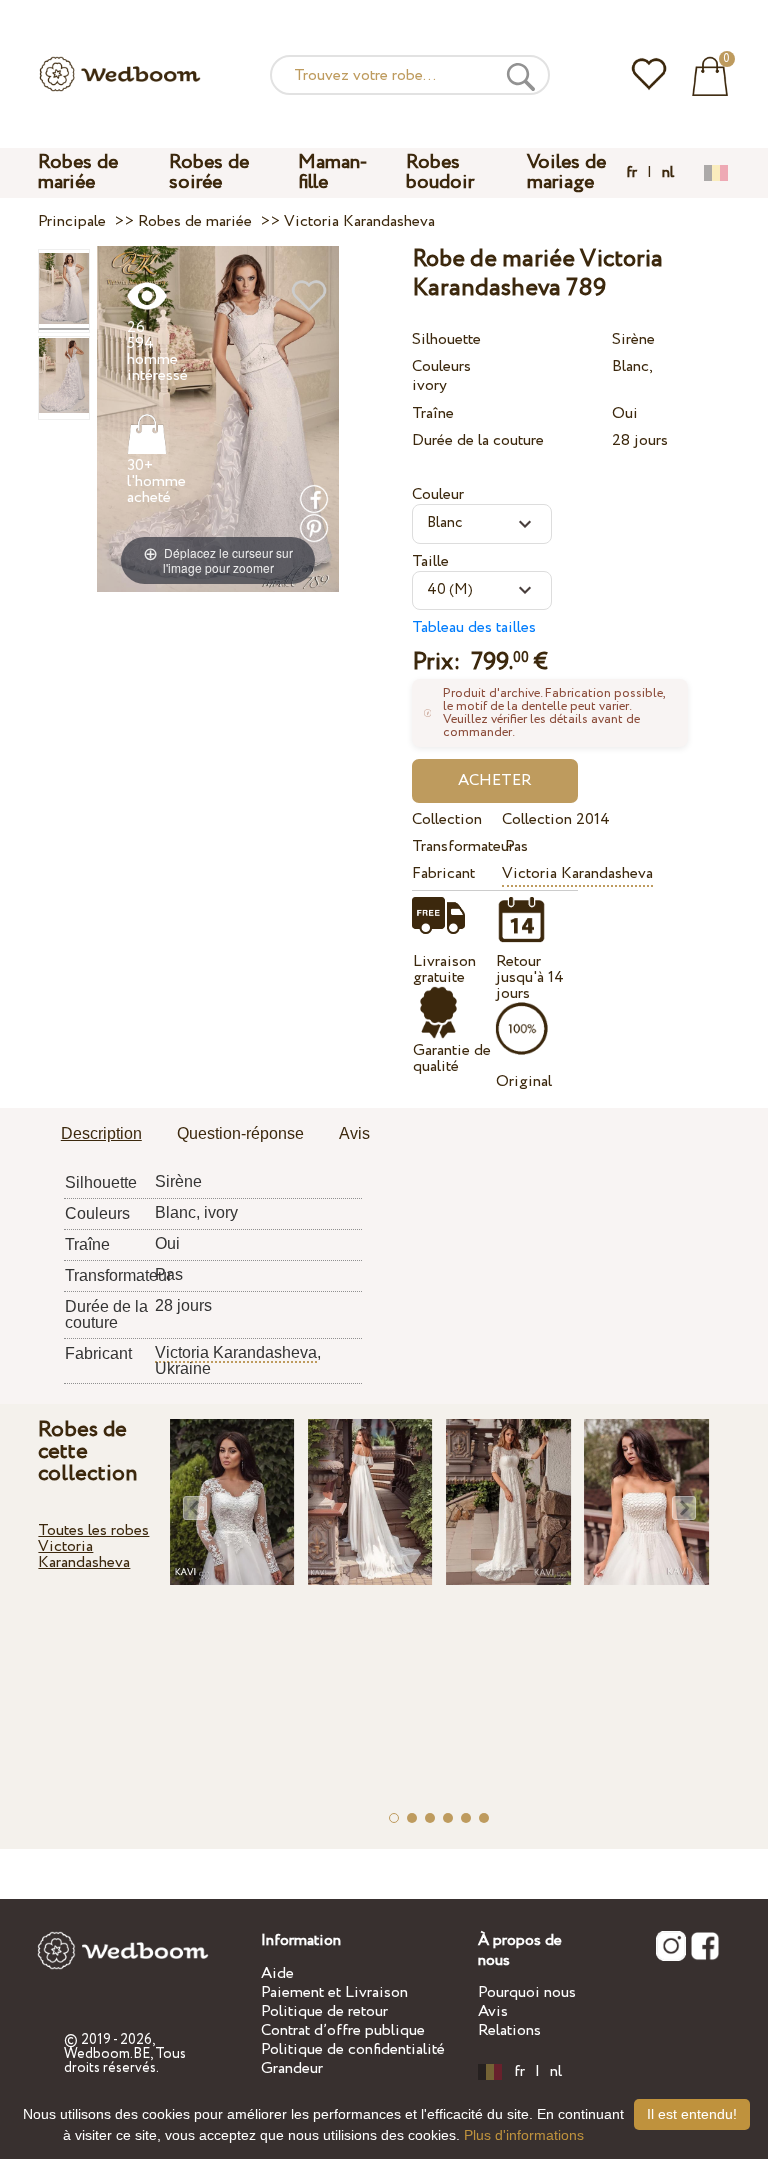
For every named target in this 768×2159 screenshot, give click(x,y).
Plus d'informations (524, 2135)
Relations (509, 2030)
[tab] (101, 1135)
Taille (430, 561)
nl (668, 173)
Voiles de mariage (566, 172)
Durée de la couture (478, 440)
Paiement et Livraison (334, 1992)
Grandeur (292, 2068)
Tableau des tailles (474, 627)
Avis (493, 2011)
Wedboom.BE (107, 2054)
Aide (277, 1973)
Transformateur (453, 846)
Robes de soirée (209, 172)
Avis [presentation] (354, 1133)
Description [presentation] (101, 1133)
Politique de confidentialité (353, 2049)
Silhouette (446, 339)
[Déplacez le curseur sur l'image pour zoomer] (218, 418)
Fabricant (443, 873)
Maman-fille (333, 172)
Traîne (433, 413)
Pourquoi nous (527, 1992)
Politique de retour (324, 2011)
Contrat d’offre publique (343, 2030)
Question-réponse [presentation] (240, 1133)
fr (631, 173)
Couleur (438, 494)
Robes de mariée (78, 172)
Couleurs (441, 366)
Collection (447, 819)
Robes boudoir (440, 172)
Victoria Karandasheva (577, 873)
